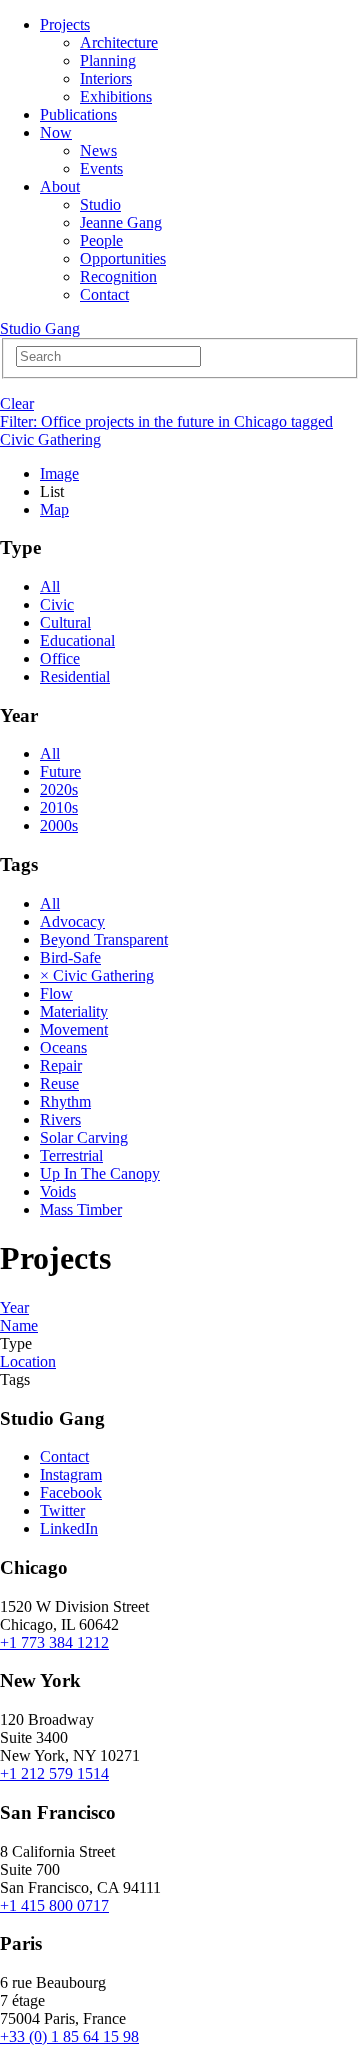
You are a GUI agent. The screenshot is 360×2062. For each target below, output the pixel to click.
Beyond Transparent (104, 939)
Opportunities (123, 258)
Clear (17, 403)
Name (19, 1325)
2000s (59, 825)
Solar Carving (84, 1137)
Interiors (106, 78)
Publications (78, 114)
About (60, 186)
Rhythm (65, 1101)
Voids (58, 1191)
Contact (104, 294)
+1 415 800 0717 (54, 1905)
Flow (56, 993)
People (101, 240)
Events (101, 168)
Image (59, 473)
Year (14, 1307)
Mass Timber (81, 1209)
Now (56, 132)
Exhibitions (116, 96)
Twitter (62, 1510)
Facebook (71, 1492)
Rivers (60, 1119)
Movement (74, 1029)
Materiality (74, 1011)
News (98, 150)
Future (60, 771)
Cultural (65, 622)
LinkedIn (69, 1528)
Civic (57, 604)
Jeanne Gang (121, 222)
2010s (59, 807)
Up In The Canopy (100, 1173)
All (50, 586)
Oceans (63, 1047)
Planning (108, 60)
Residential (75, 676)
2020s (59, 789)
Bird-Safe (70, 957)
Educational (77, 640)
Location (28, 1361)
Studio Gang (40, 328)
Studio (100, 204)
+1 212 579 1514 (54, 1773)
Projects (65, 24)
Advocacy (72, 921)
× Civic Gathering (97, 975)
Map (54, 509)
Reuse (59, 1083)
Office (60, 658)
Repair (61, 1065)
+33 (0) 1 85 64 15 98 (69, 2036)
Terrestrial (71, 1155)
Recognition (118, 276)
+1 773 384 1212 (54, 1642)
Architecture (119, 42)
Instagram (71, 1474)
